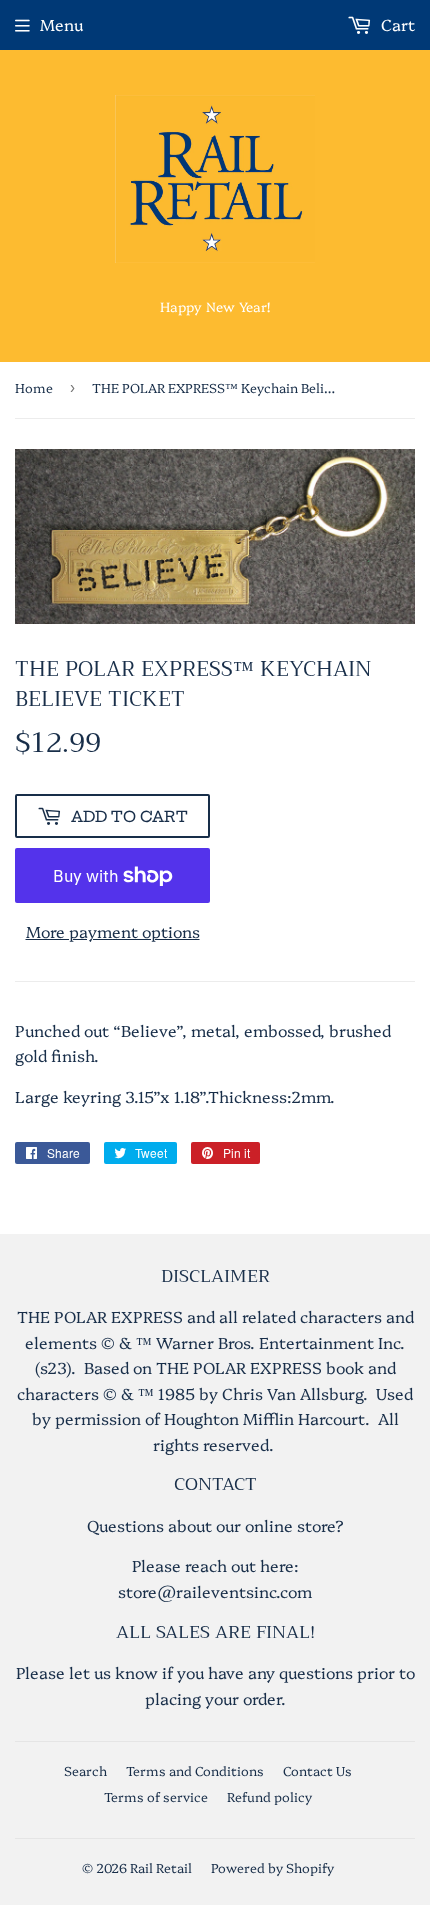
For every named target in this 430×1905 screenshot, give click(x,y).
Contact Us (317, 1770)
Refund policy (269, 1796)
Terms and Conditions (195, 1770)
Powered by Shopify (272, 1867)
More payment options (113, 931)
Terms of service (156, 1796)
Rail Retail (161, 1867)
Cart (396, 24)
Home (34, 387)
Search (85, 1770)
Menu (61, 24)
